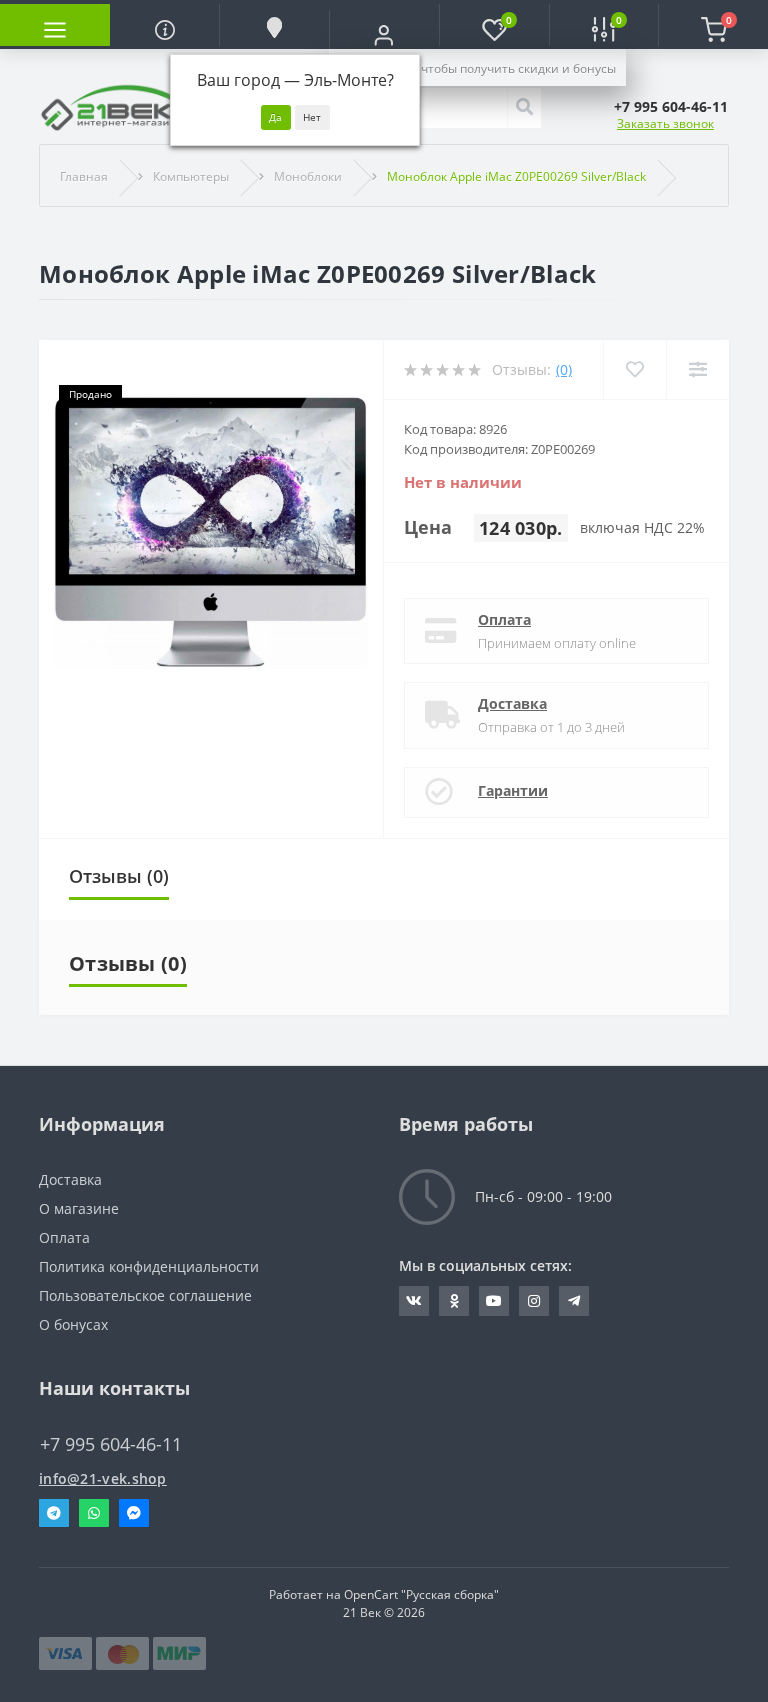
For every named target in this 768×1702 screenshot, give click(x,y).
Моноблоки (308, 176)
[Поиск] (524, 108)
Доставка (512, 703)
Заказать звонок (665, 123)
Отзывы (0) (119, 876)
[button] (384, 35)
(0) (564, 369)
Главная (84, 176)
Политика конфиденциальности (149, 1266)
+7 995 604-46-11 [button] (111, 1444)
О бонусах (73, 1324)
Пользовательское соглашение (145, 1295)
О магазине (79, 1208)
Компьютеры (191, 176)
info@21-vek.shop (103, 1478)
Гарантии (513, 790)
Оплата (504, 619)
